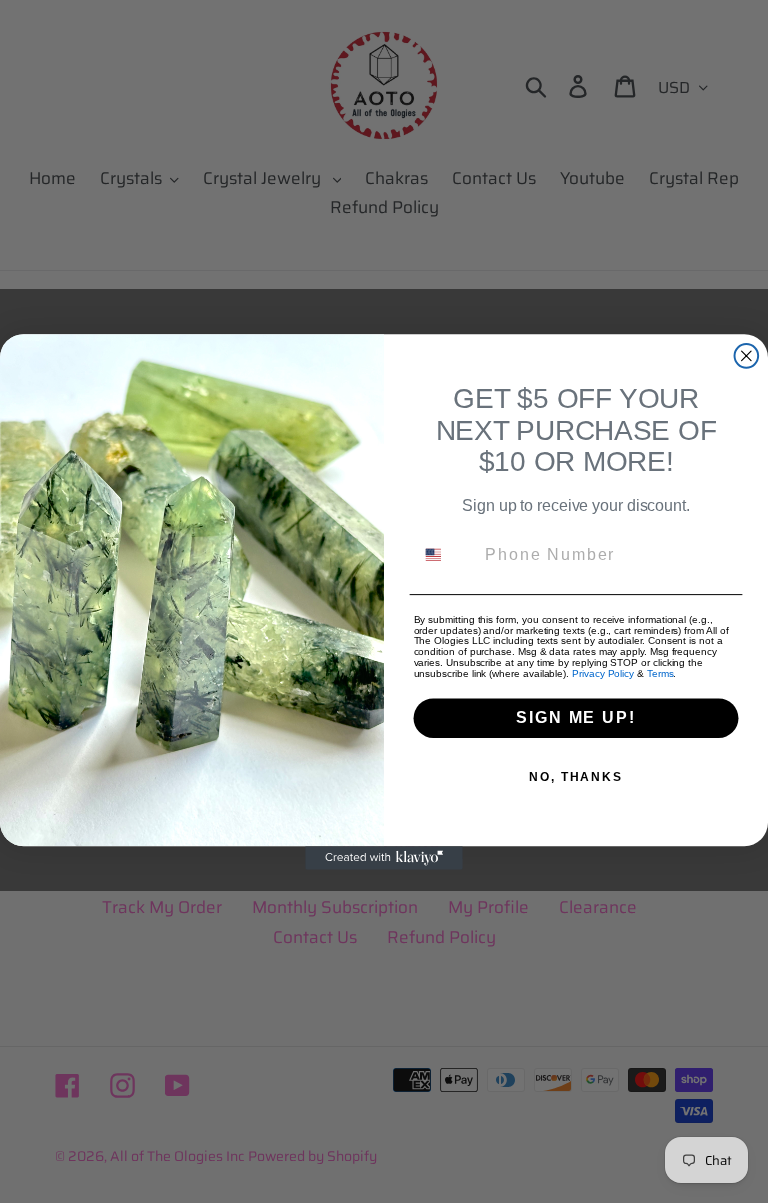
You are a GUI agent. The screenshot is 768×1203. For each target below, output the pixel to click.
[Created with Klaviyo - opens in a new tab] (384, 858)
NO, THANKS (576, 777)
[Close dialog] (747, 356)
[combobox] (445, 553)
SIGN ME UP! (575, 717)
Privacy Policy (603, 673)
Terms (660, 673)
